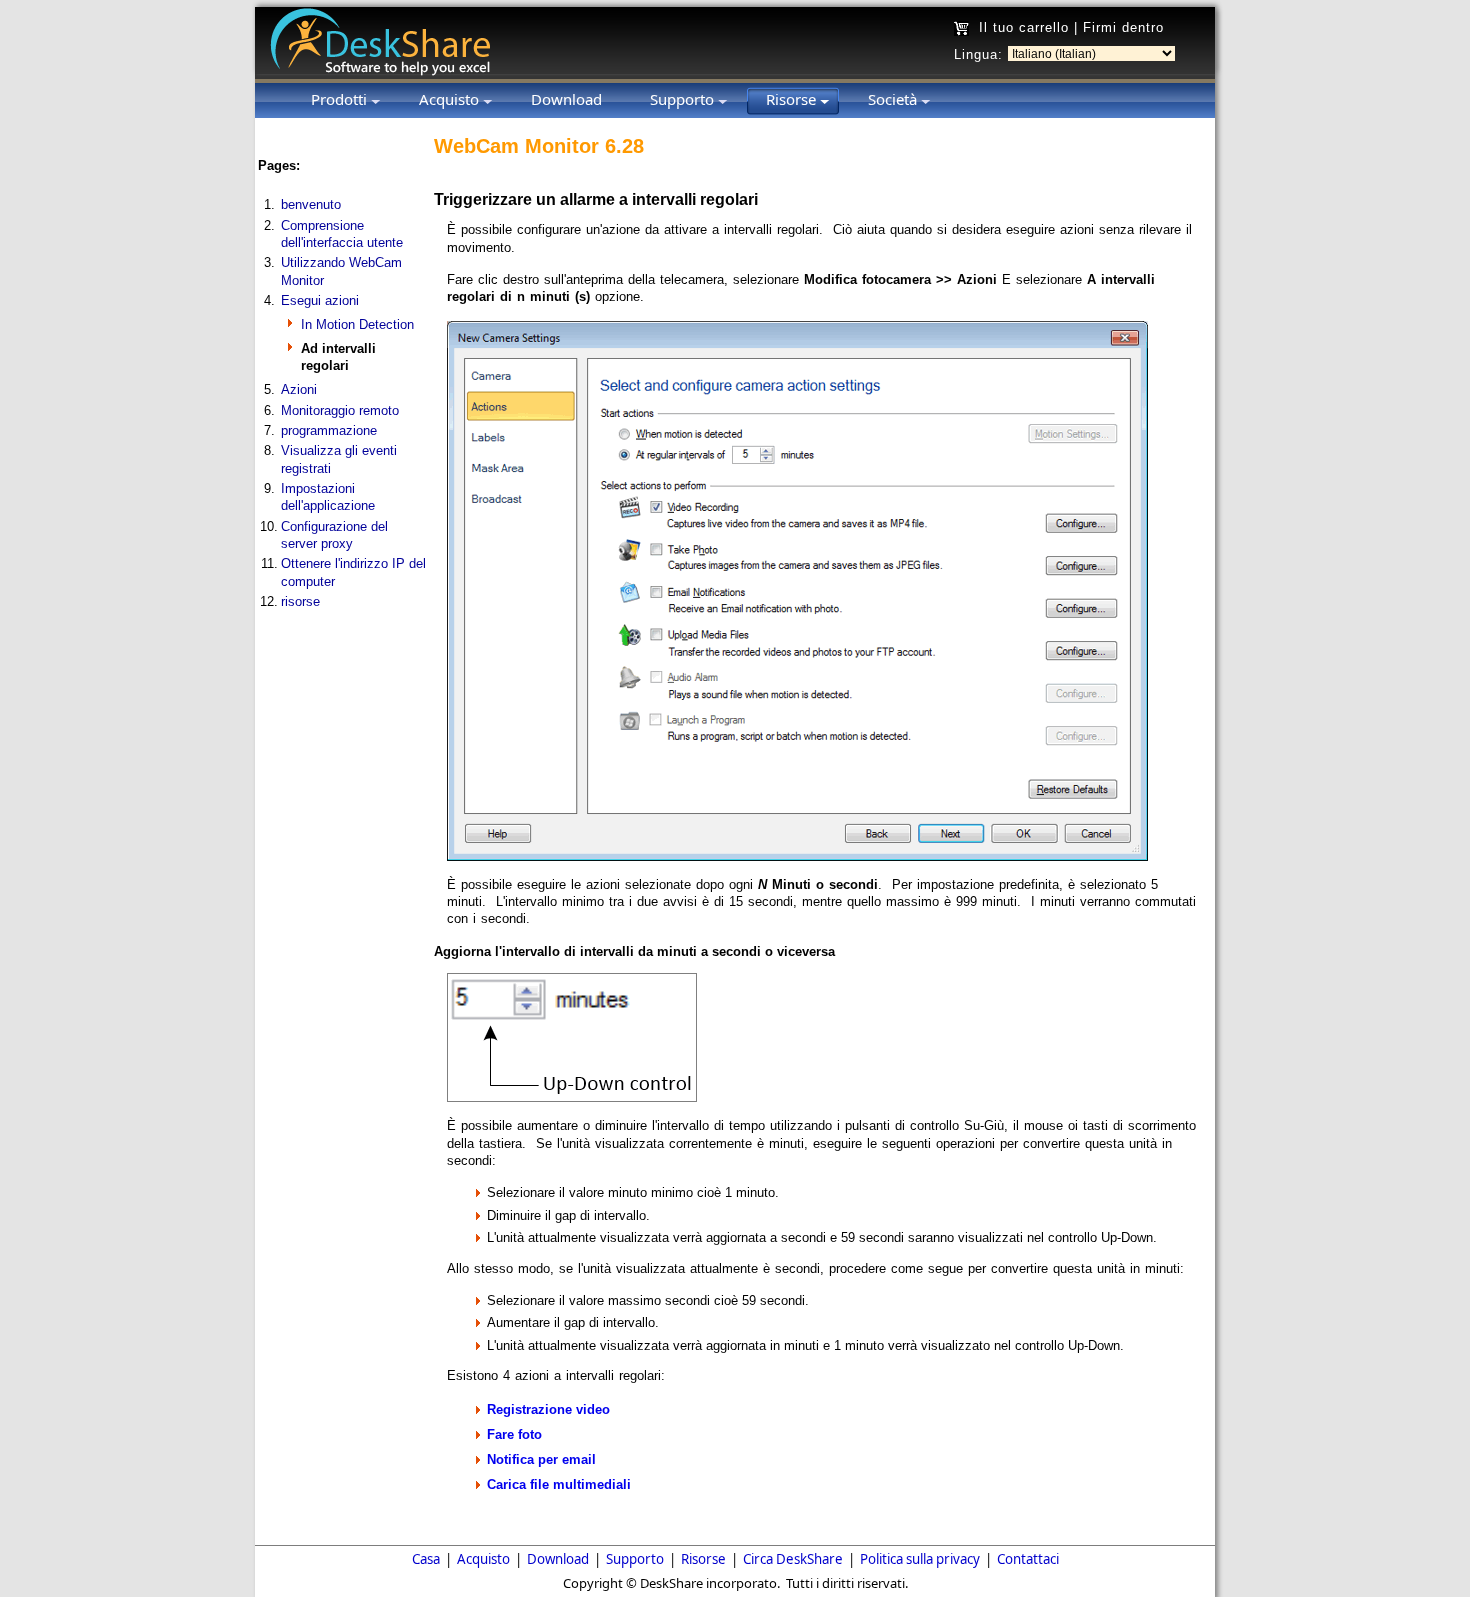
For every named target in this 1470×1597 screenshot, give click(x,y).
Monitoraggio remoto (340, 410)
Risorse (703, 1559)
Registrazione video (548, 1409)
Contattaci (1028, 1559)
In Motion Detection (357, 324)
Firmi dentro (1123, 27)
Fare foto (514, 1434)
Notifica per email (541, 1459)
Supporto (635, 1559)
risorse (300, 601)
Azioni (299, 389)
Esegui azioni (320, 300)
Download (558, 1559)
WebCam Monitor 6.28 (539, 146)
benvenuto (311, 204)
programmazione (329, 430)
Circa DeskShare (793, 1559)
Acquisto (483, 1559)
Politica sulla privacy (920, 1559)
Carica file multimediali (559, 1484)
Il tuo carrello (1024, 27)
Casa (426, 1559)
